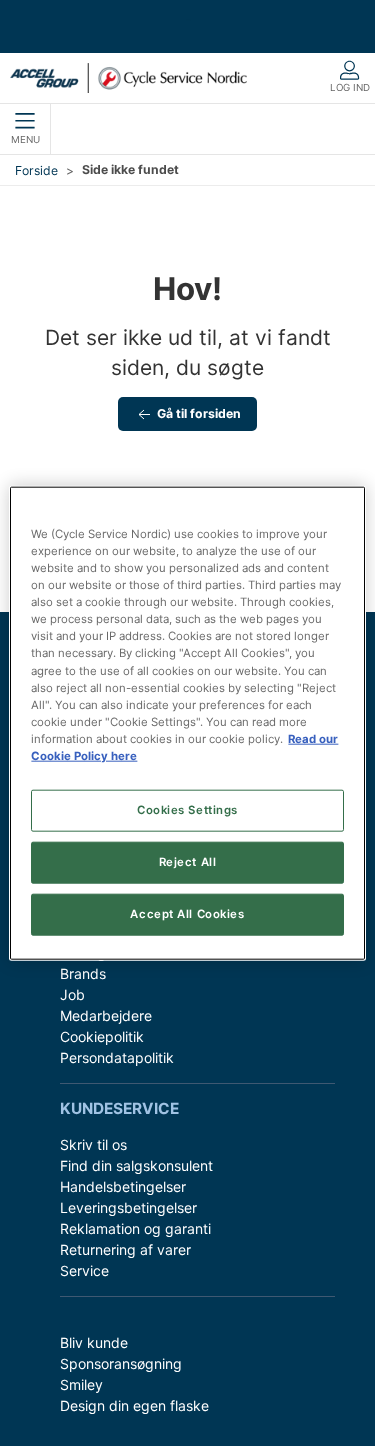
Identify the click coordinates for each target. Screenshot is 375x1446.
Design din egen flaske (134, 1405)
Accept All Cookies (187, 913)
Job (72, 994)
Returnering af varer (125, 1249)
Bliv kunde (94, 1342)
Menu (25, 139)
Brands (83, 973)
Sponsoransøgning (121, 1363)
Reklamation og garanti (135, 1228)
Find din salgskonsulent (136, 1165)
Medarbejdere (106, 1015)
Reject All (188, 861)
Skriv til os (93, 1144)
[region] (187, 723)
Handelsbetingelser (123, 1186)
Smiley (81, 1384)
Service (84, 1270)
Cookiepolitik (102, 1036)
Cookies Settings (187, 810)
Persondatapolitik (117, 1057)
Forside (36, 170)
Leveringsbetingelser (128, 1207)
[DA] (128, 78)
